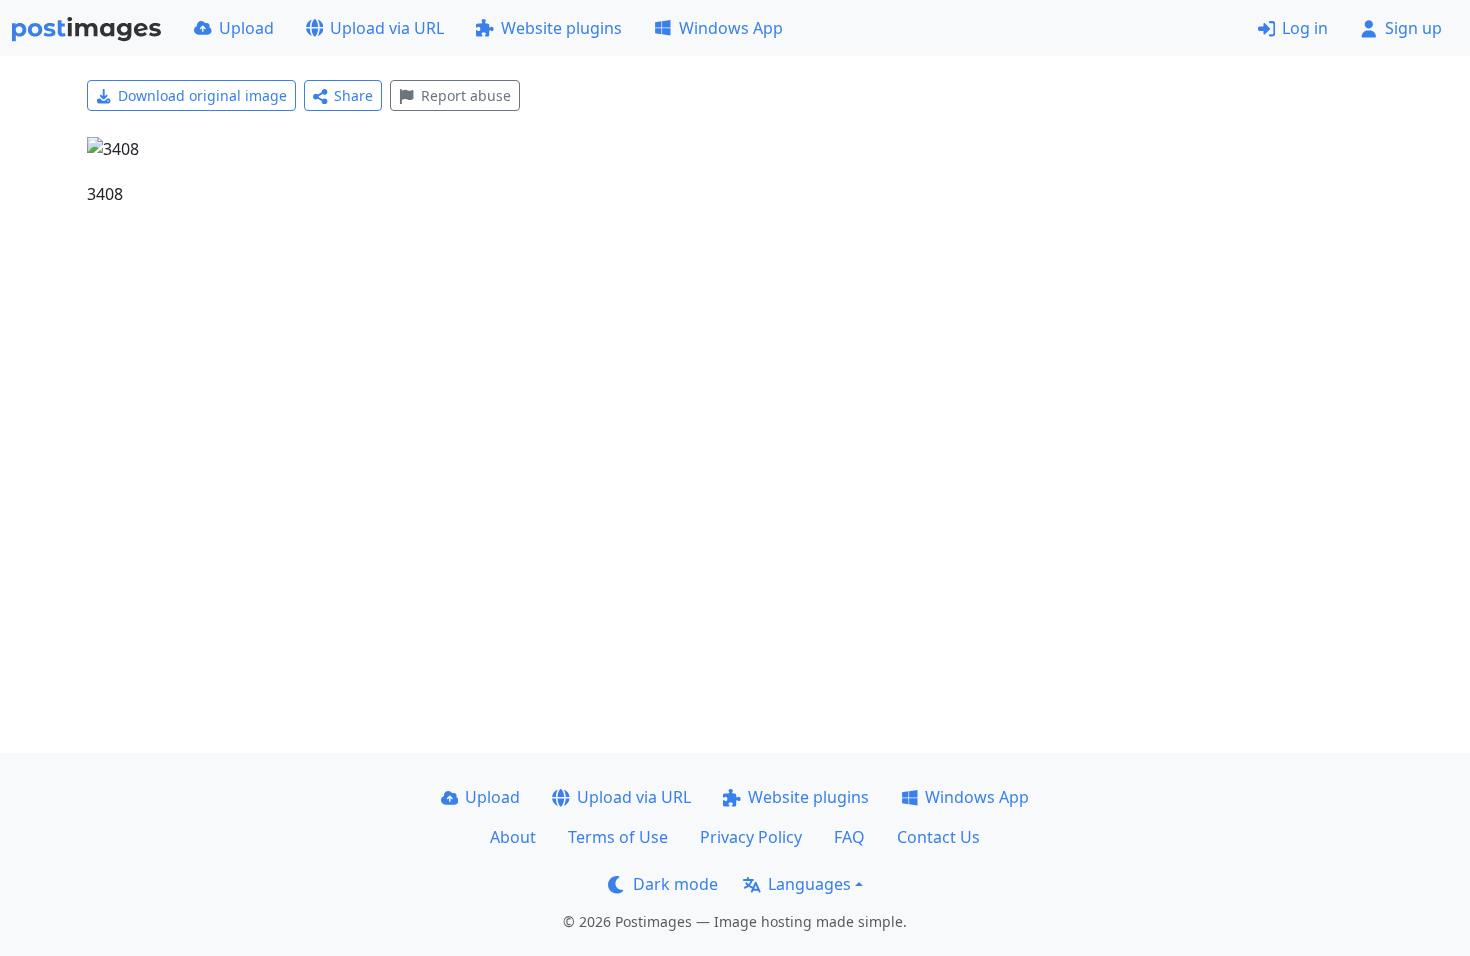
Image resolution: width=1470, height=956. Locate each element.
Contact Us (938, 837)
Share (353, 95)
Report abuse (466, 95)
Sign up (1413, 28)
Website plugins (561, 28)
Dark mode (675, 884)
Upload (246, 28)
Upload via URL (387, 28)
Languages (809, 884)
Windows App (731, 28)
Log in (1305, 28)
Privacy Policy (751, 837)
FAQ (849, 837)
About (513, 837)
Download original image (202, 95)
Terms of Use (618, 837)
